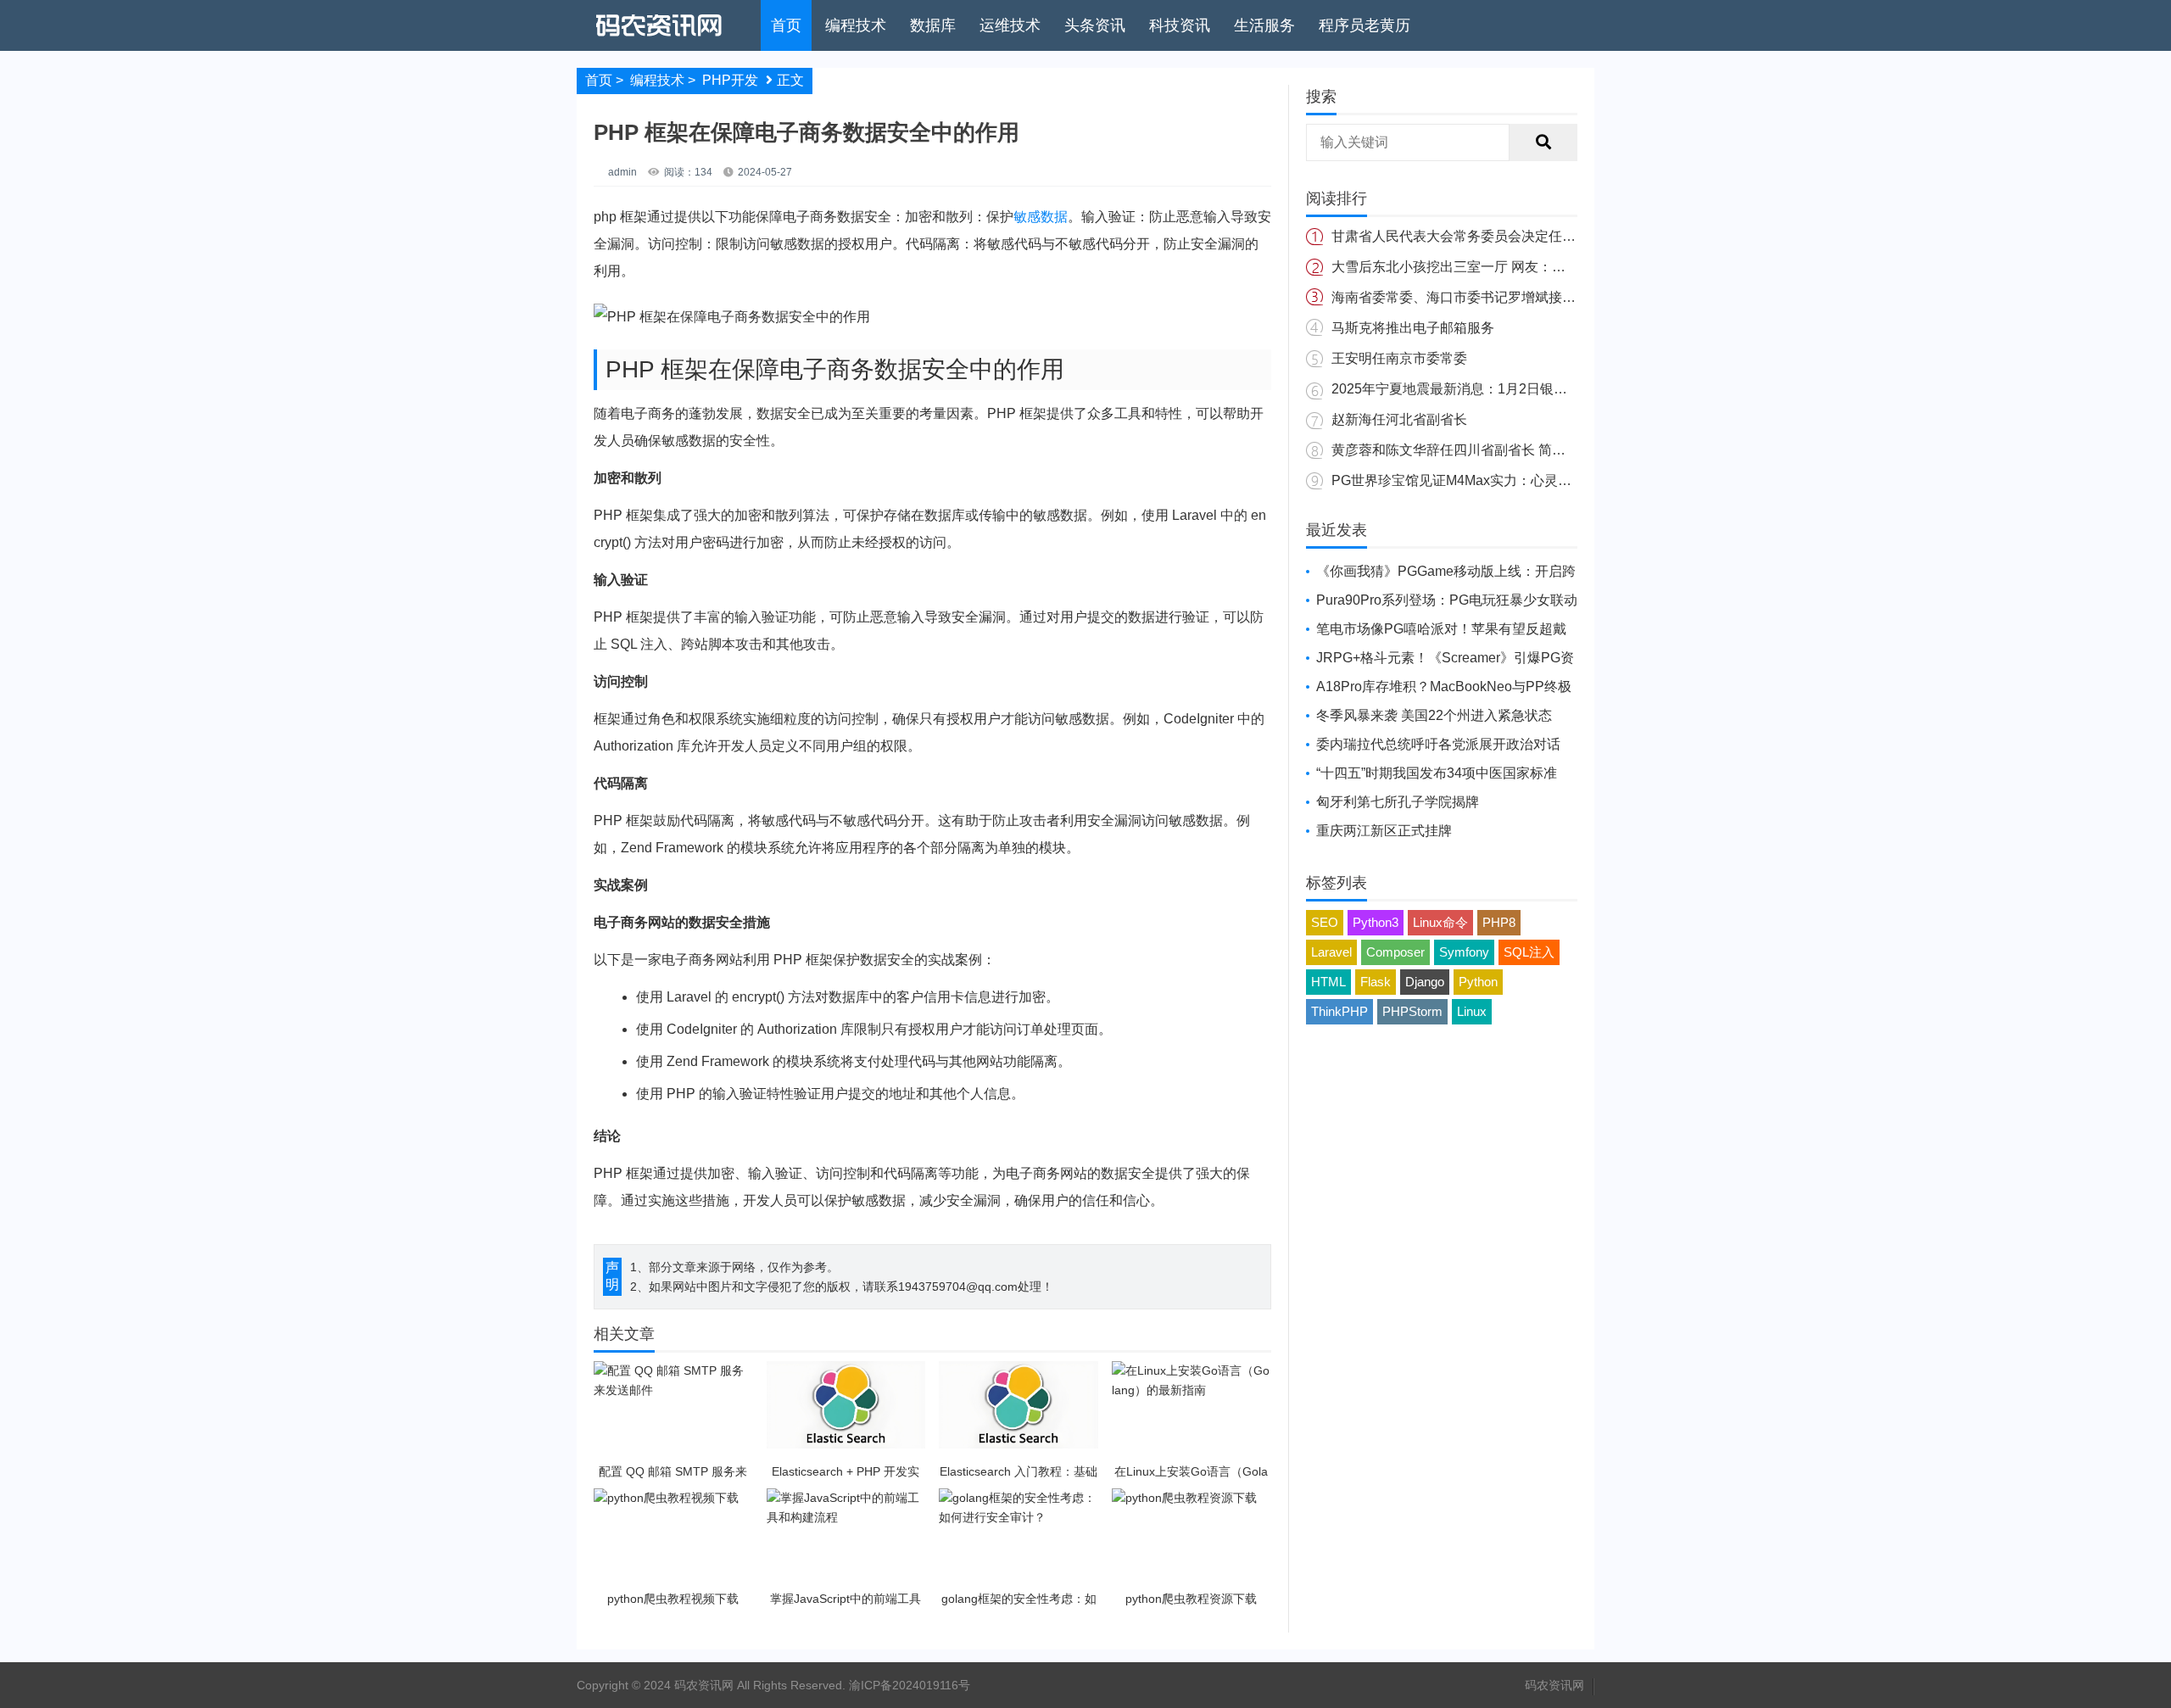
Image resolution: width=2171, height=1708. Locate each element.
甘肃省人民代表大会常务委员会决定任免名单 (1467, 236)
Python (1478, 982)
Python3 (1376, 922)
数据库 (933, 25)
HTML (1328, 982)
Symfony (1464, 952)
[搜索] (1543, 142)
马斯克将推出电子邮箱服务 (1413, 328)
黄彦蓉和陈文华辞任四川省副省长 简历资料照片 (1476, 450)
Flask (1376, 982)
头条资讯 (1095, 25)
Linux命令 (1440, 922)
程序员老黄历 (1365, 25)
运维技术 (1010, 25)
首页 (786, 25)
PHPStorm (1412, 1011)
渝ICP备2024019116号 (910, 1685)
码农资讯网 (1554, 1685)
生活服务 (1264, 25)
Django (1425, 982)
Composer (1395, 952)
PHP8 (1499, 922)
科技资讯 (1180, 25)
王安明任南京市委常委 (1399, 358)
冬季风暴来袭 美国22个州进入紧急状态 (1434, 715)
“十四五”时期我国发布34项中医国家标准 (1437, 773)
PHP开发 (730, 80)
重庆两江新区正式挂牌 (1384, 831)
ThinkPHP (1339, 1011)
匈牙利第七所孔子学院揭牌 (1398, 802)
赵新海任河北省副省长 (1399, 419)
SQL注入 (1529, 952)
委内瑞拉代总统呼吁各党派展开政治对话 (1438, 744)
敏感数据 (1041, 217)
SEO (1325, 922)
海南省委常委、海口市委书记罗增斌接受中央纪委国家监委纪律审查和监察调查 (1569, 297)
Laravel (1331, 952)
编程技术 (856, 25)
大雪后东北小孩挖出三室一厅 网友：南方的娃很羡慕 (1489, 267)
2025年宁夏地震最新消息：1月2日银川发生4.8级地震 (1493, 389)
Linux (1472, 1011)
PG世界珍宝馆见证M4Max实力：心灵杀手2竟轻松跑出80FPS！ (1524, 480)
